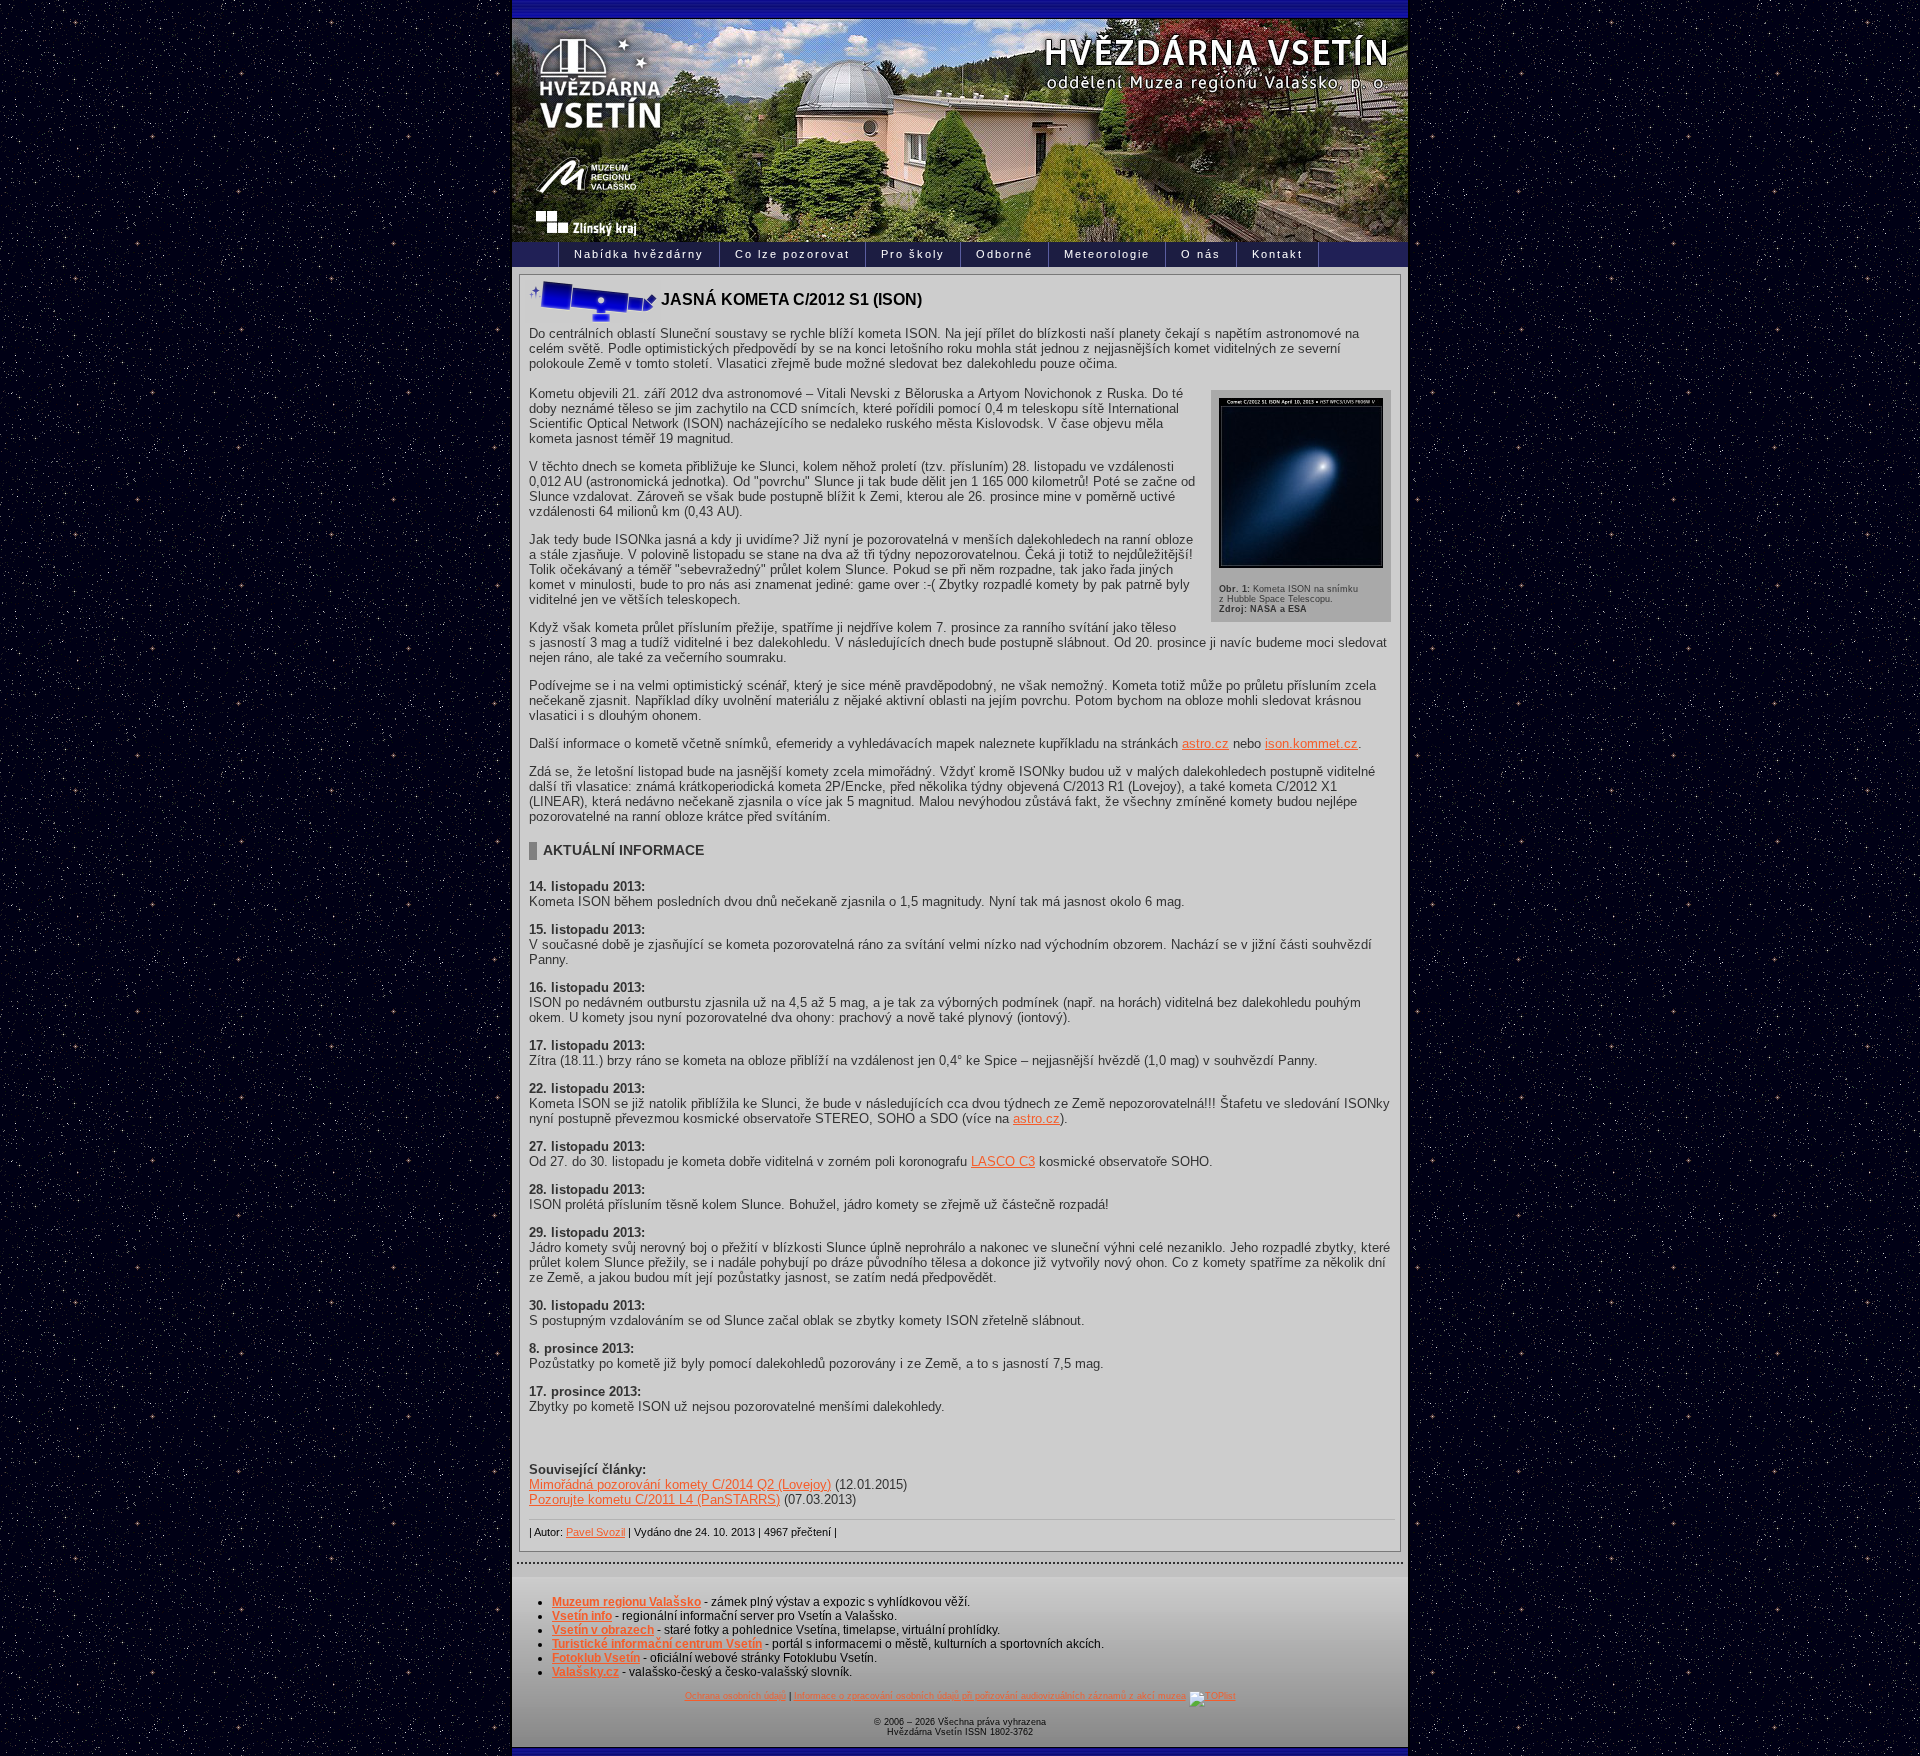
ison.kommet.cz (1311, 743)
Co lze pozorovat (792, 254)
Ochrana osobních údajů (735, 1696)
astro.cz (1205, 743)
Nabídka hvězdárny (639, 254)
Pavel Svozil (595, 1532)
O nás (1201, 254)
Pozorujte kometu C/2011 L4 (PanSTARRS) (654, 1499)
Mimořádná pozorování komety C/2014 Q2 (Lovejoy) (680, 1484)
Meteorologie (1107, 254)
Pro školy (913, 254)
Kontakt (1277, 254)
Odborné (1004, 254)
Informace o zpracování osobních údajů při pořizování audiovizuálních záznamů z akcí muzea (990, 1696)
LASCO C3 (1003, 1161)
